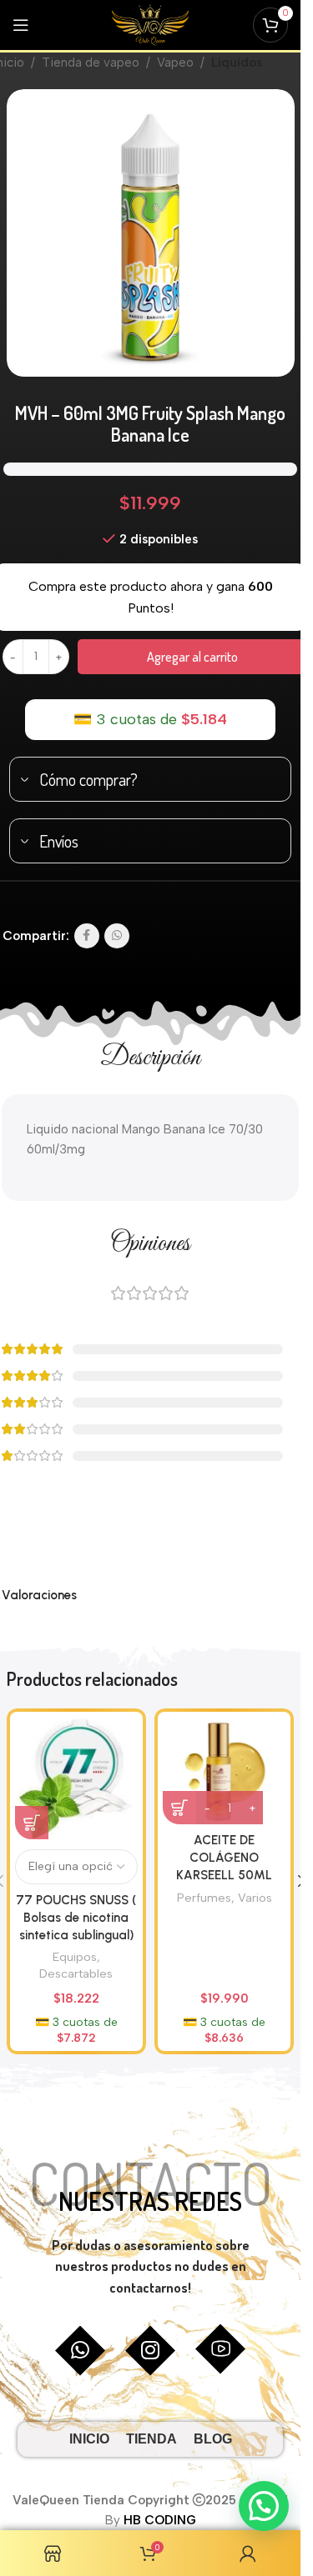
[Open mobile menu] (21, 25)
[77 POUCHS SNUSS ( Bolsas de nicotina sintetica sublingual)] (76, 1778)
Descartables (76, 1973)
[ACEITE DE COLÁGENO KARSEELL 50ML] (224, 1771)
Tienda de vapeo (91, 63)
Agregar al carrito (192, 657)
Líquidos (237, 63)
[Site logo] (150, 24)
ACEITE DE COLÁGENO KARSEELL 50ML (224, 1858)
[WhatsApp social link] (117, 936)
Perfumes (204, 1898)
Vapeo (175, 63)
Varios (255, 1898)
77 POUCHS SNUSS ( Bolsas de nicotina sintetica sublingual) (76, 1918)
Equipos (75, 1957)
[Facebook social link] (87, 936)
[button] (264, 2506)
